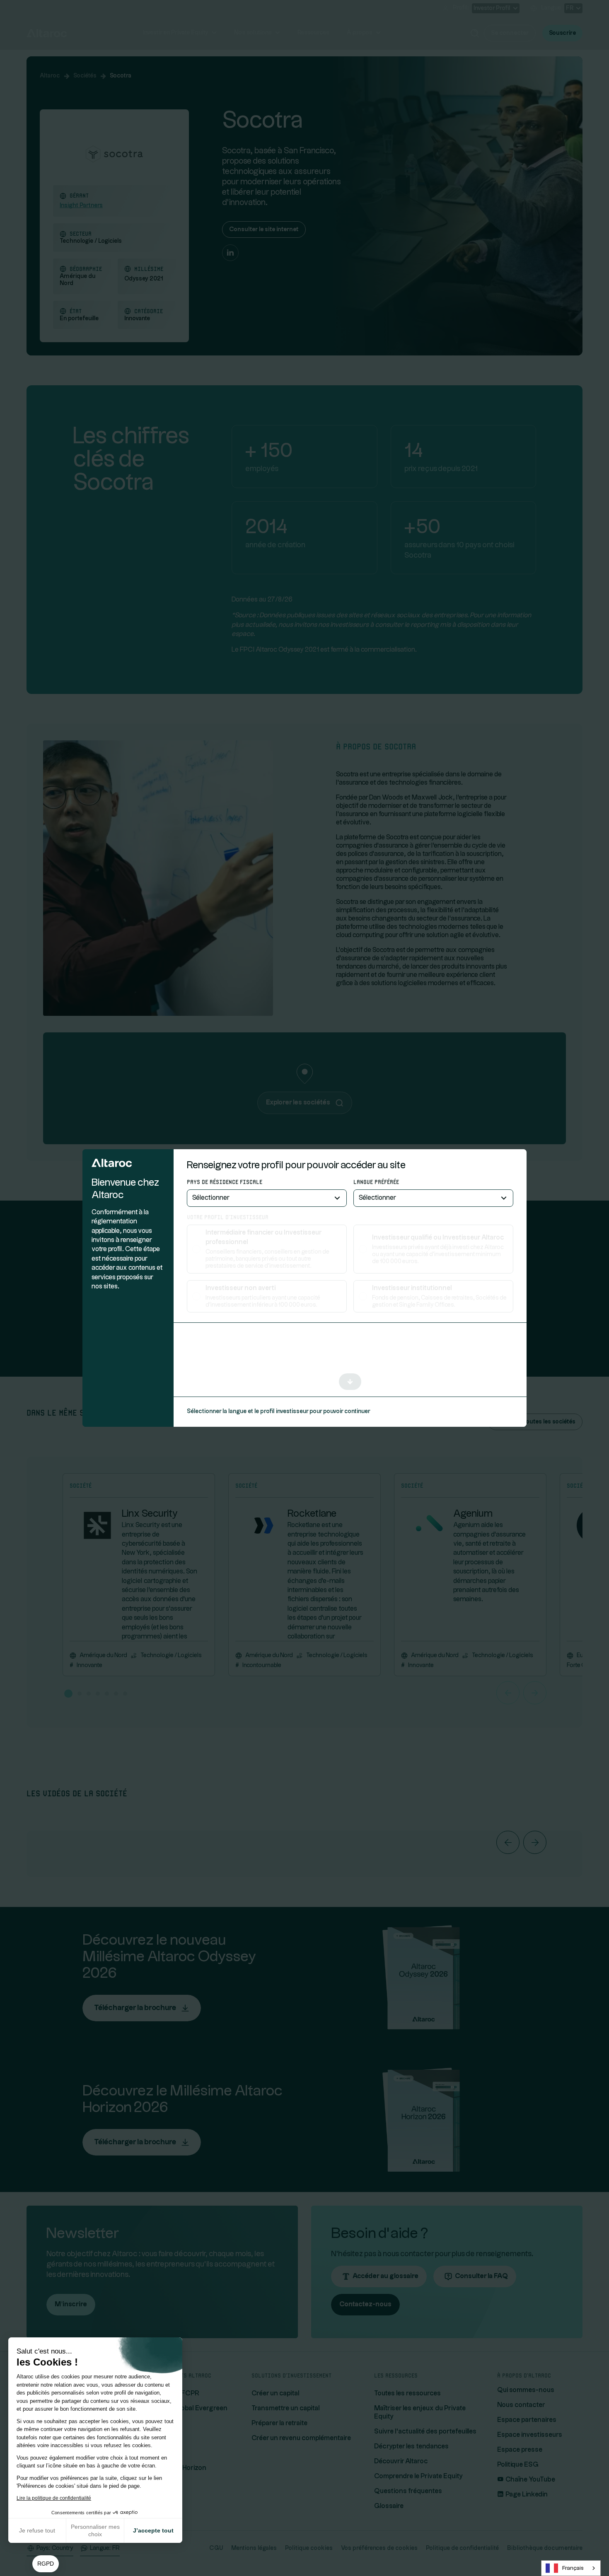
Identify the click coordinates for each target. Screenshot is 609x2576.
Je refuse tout (37, 2530)
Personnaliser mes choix (95, 2530)
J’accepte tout (153, 2530)
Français (573, 2568)
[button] (46, 2564)
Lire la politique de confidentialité (54, 2498)
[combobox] (571, 2568)
